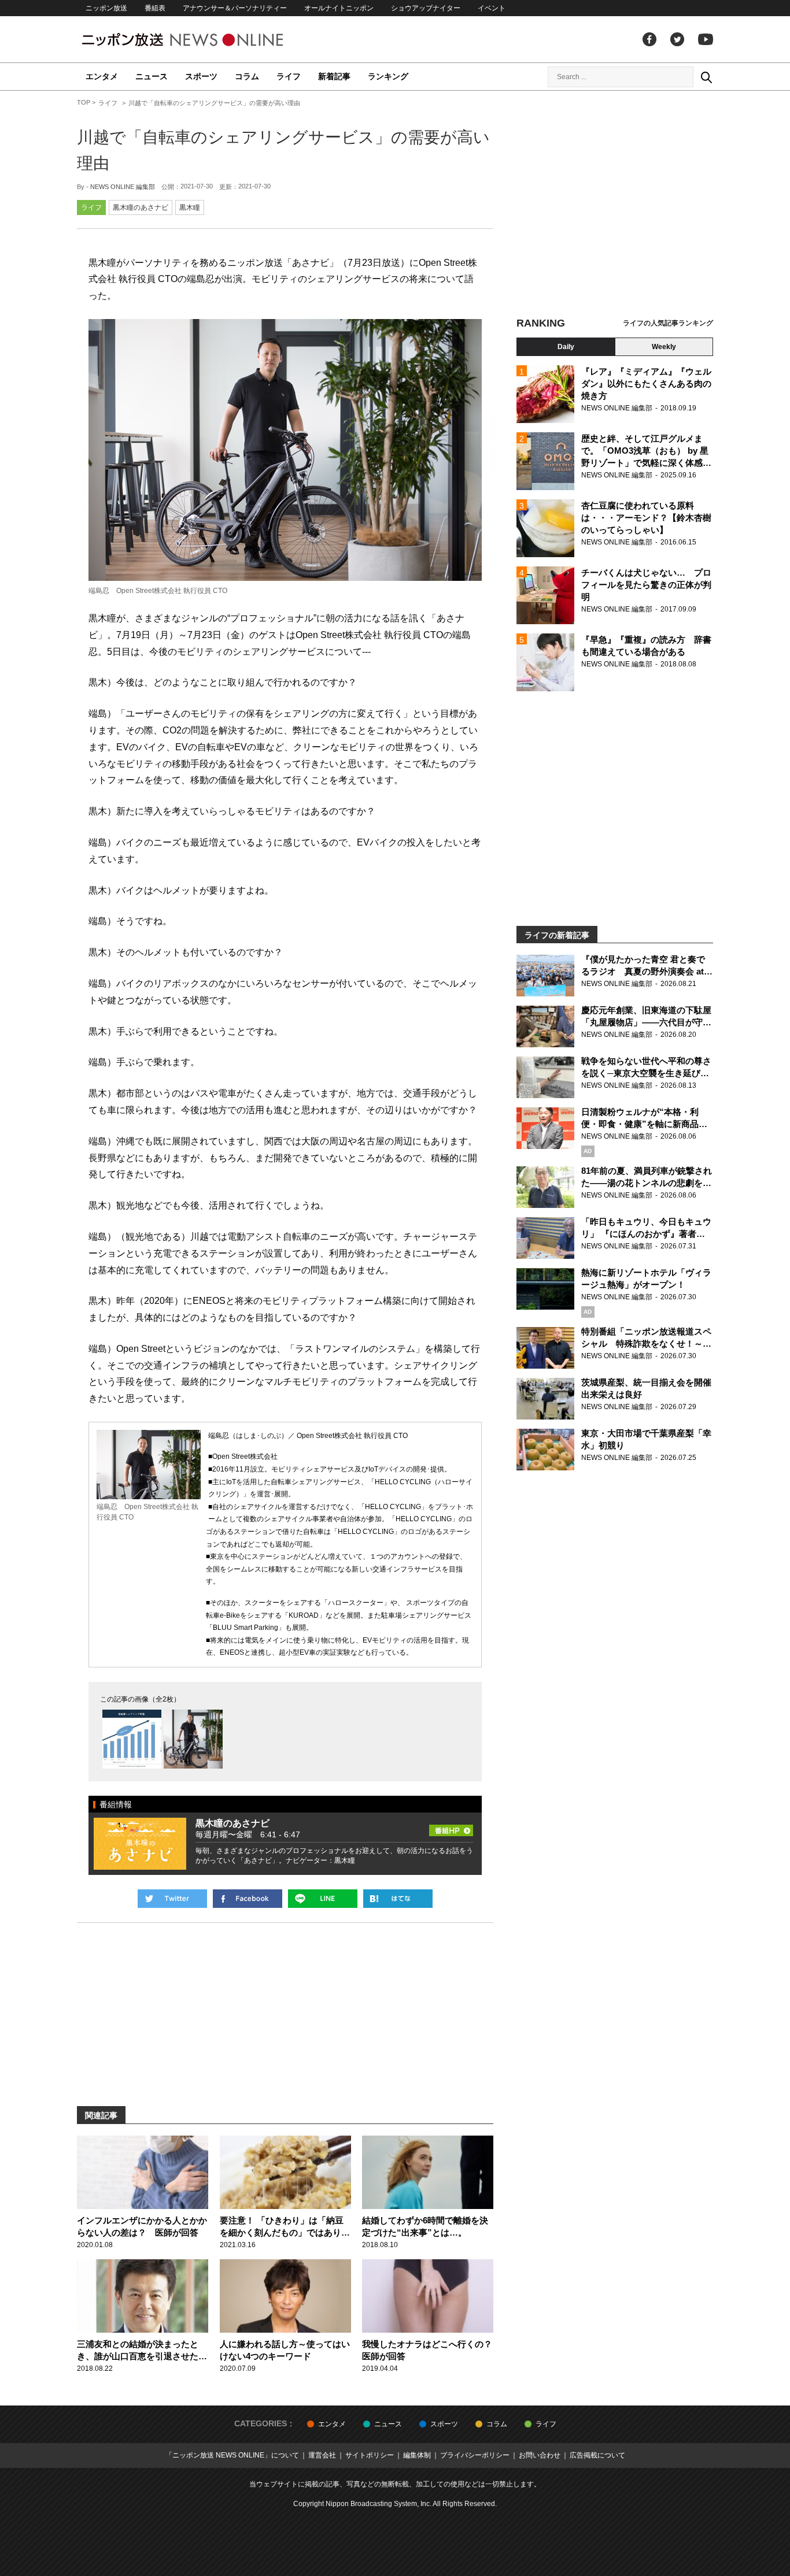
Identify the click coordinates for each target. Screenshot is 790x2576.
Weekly (664, 347)
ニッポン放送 (106, 8)
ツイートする (172, 1899)
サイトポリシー (370, 2455)
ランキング (388, 76)
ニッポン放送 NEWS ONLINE (204, 40)
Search (706, 77)
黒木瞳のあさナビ (141, 207)
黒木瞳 (190, 207)
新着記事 (334, 76)
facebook (649, 39)
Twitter (677, 39)
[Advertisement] (615, 205)
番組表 (155, 8)
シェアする (248, 1899)
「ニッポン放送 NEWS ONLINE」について (232, 2455)
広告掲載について (597, 2455)
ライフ (289, 76)
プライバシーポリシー (475, 2455)
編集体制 (417, 2455)
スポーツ (201, 76)
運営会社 (322, 2455)
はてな (398, 1899)
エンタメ (102, 76)
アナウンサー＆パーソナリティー (235, 8)
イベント (492, 8)
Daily (566, 347)
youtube (706, 39)
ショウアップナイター (426, 8)
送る (323, 1899)
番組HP (451, 1827)
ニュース (152, 76)
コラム (247, 76)
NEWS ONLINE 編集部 (123, 187)
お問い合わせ (540, 2455)
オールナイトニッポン (339, 8)
